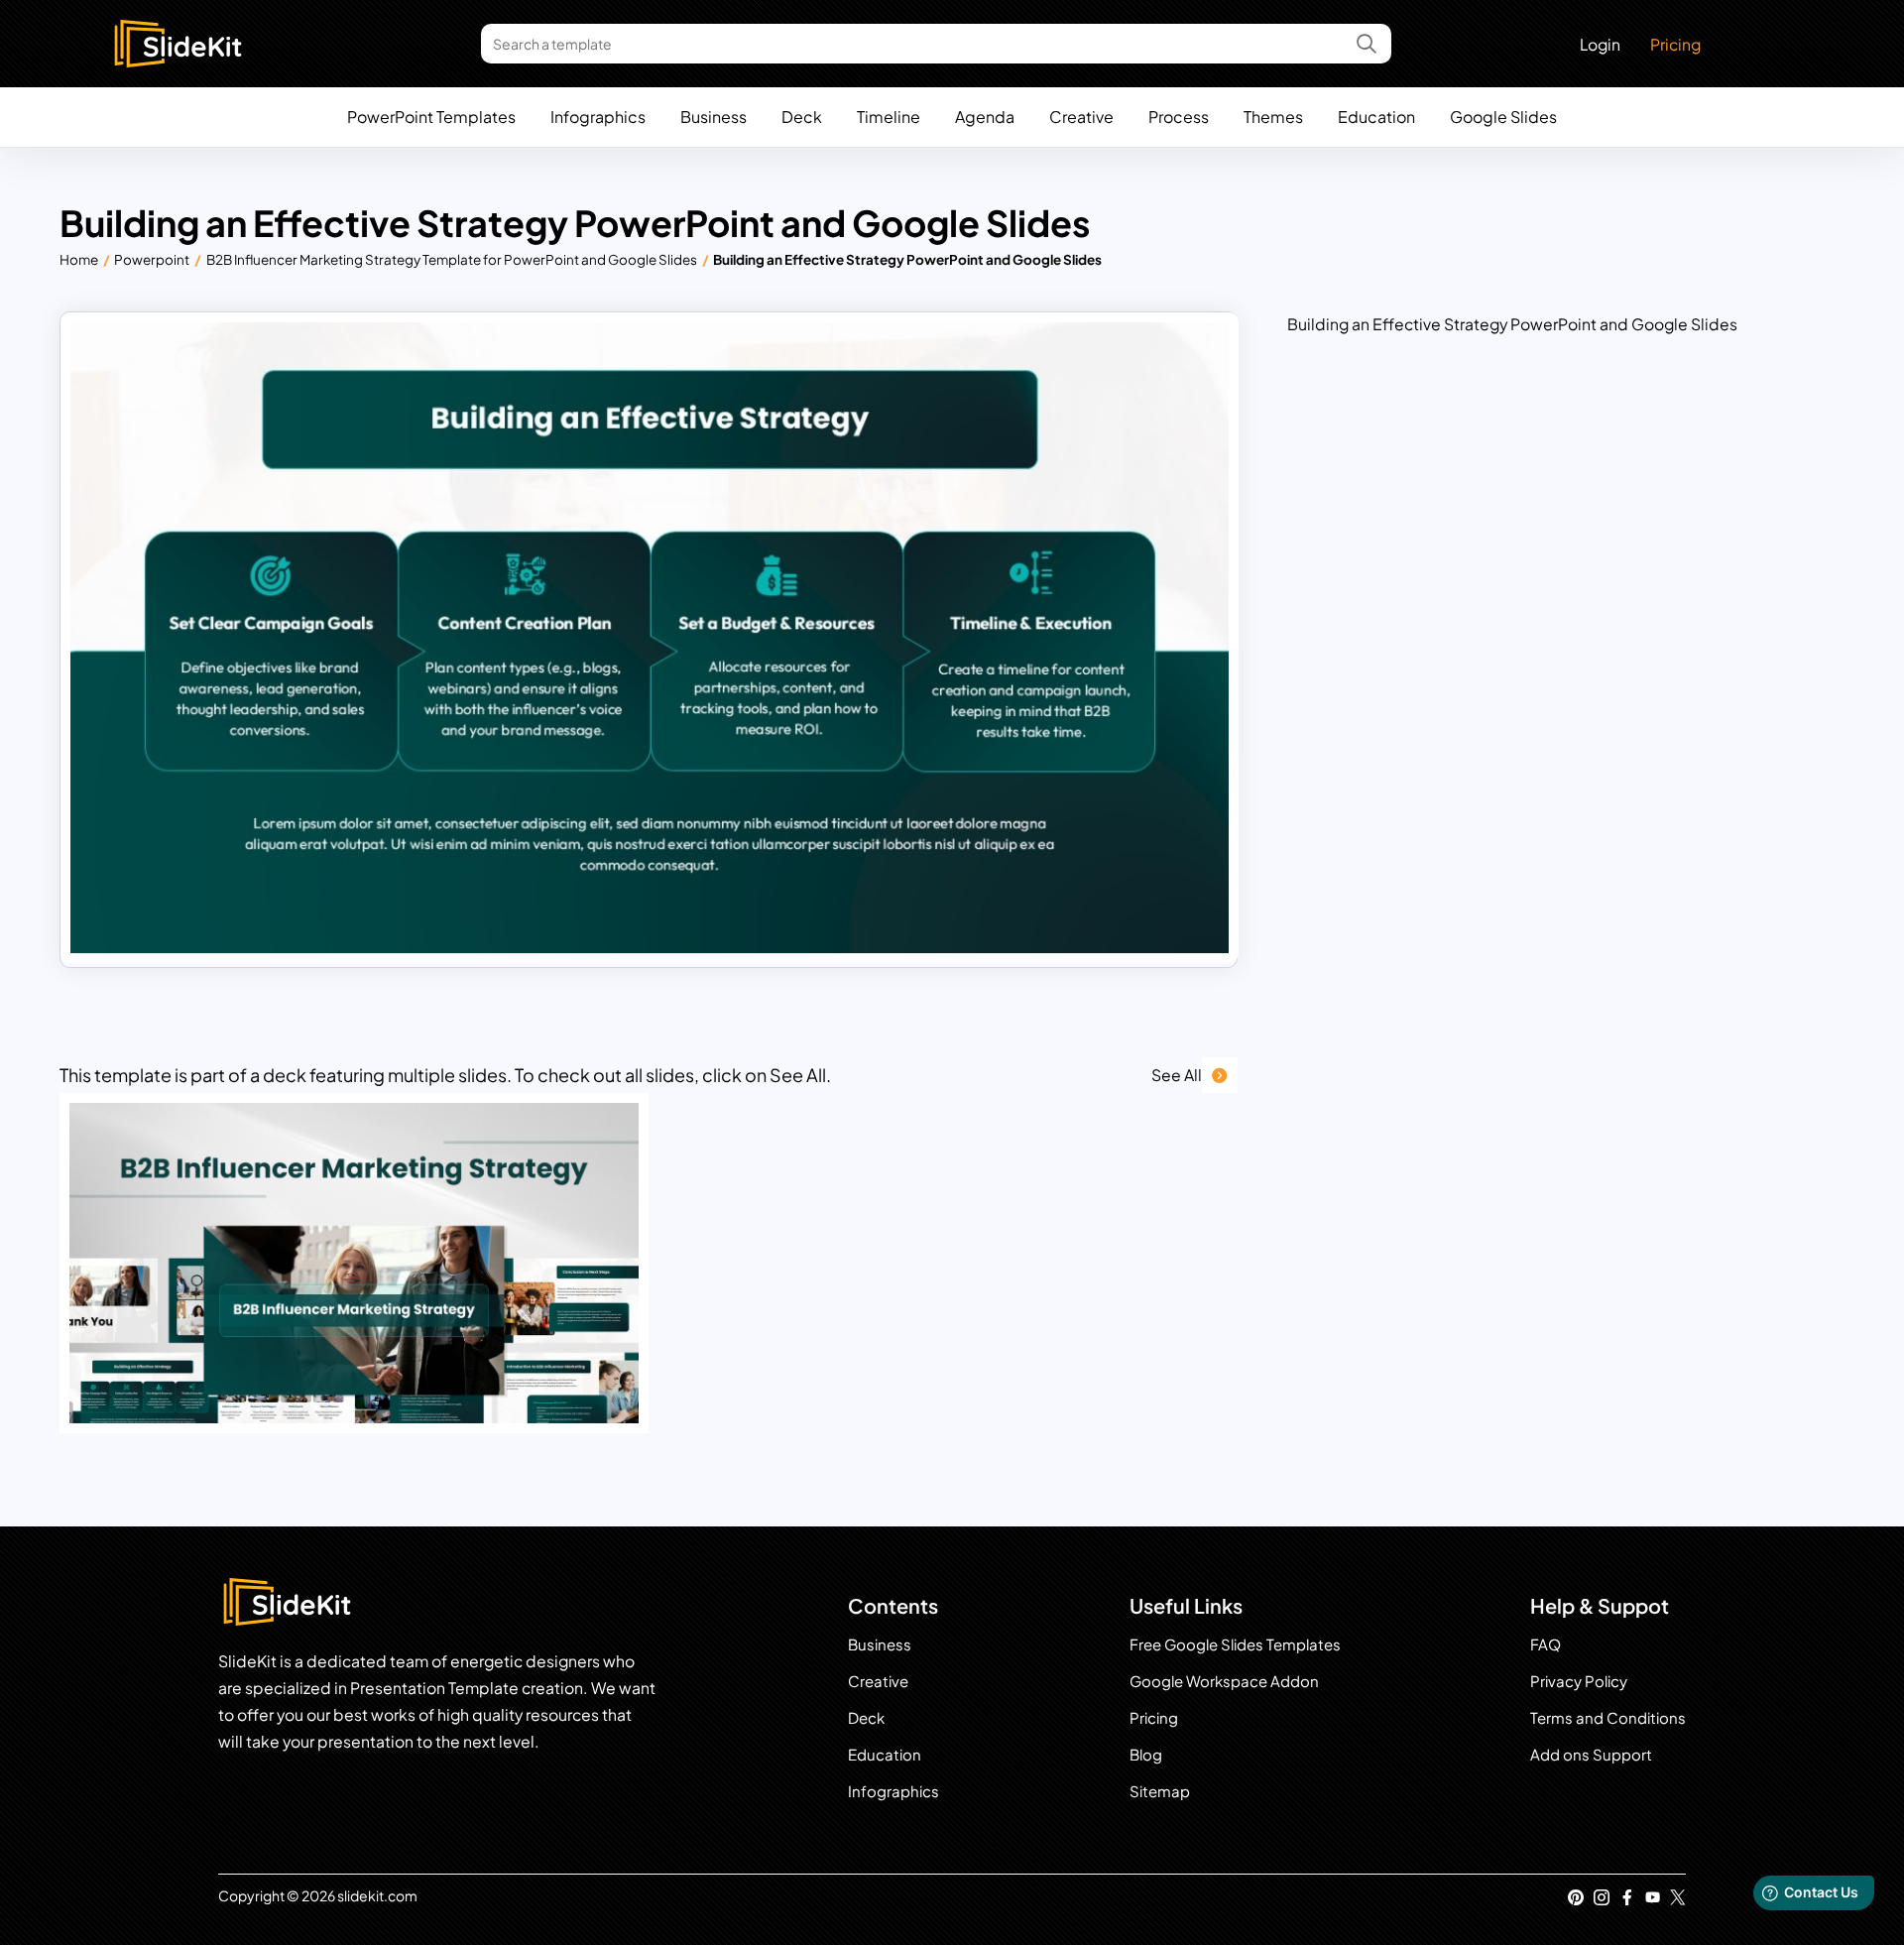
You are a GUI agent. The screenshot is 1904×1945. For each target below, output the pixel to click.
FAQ (1546, 1644)
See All (1177, 1075)
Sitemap (1160, 1791)
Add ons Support (1591, 1754)
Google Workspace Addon (1224, 1681)
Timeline (889, 117)
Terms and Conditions (1608, 1717)
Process (1179, 117)
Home (79, 259)
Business (714, 117)
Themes (1273, 117)
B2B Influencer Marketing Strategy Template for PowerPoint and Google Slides (452, 259)
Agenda (985, 117)
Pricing (1675, 44)
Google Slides (1503, 117)
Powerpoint (152, 259)
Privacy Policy (1579, 1681)
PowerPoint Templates (431, 117)
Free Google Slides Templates (1235, 1644)
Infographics (598, 117)
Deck (802, 117)
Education (1376, 117)
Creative (1081, 117)
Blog (1146, 1754)
